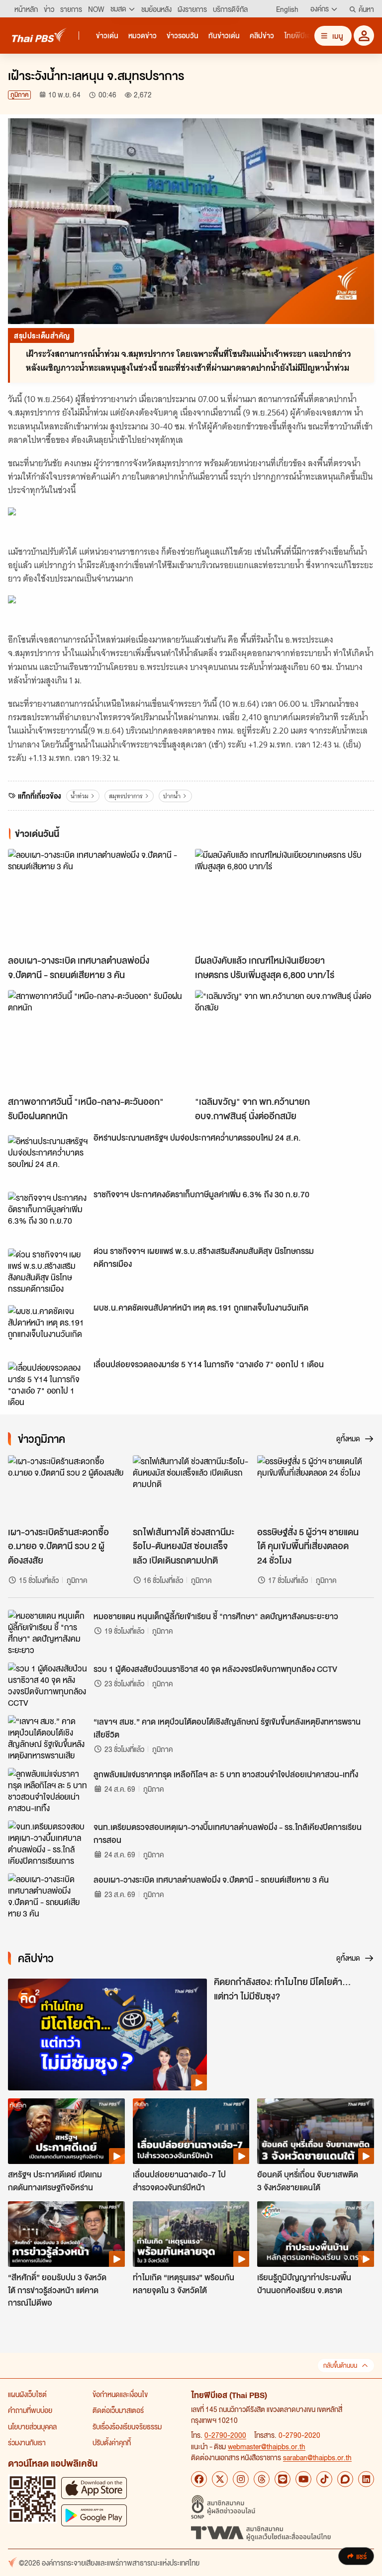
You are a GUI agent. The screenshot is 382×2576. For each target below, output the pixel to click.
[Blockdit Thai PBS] (345, 2479)
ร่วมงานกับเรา (27, 2442)
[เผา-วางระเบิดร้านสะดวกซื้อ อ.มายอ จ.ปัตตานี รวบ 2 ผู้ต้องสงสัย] (66, 1488)
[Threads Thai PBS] (262, 2479)
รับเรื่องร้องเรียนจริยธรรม (127, 2426)
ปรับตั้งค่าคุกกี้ (112, 2442)
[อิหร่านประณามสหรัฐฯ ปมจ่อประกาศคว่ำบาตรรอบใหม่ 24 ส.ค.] (48, 1158)
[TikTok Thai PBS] (324, 2479)
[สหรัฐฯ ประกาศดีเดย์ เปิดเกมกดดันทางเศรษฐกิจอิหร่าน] (66, 2131)
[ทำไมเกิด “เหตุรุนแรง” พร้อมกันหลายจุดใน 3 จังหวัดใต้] (191, 2234)
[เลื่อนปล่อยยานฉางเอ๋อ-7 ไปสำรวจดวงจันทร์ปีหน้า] (191, 2131)
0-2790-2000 (225, 2435)
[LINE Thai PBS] (283, 2479)
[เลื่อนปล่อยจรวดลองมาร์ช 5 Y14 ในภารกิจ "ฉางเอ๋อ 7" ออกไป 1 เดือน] (48, 1384)
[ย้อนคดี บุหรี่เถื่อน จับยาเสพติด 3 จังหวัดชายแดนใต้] (316, 2131)
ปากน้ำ (172, 796)
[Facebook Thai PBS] (199, 2479)
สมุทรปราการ (126, 796)
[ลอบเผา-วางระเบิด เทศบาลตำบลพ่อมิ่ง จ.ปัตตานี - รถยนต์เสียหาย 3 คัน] (97, 899)
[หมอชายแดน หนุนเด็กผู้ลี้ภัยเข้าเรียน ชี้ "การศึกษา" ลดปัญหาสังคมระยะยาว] (48, 1632)
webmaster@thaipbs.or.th (267, 2446)
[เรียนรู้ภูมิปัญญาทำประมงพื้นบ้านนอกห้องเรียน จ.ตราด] (316, 2234)
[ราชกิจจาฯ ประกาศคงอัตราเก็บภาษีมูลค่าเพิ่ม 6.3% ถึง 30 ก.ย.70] (48, 1214)
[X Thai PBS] (220, 2479)
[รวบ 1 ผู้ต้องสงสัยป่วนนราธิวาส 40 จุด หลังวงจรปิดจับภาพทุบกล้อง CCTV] (48, 1685)
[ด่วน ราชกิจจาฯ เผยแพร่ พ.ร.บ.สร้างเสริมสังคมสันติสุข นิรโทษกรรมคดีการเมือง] (48, 1271)
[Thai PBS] (39, 35)
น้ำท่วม (80, 796)
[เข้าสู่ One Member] (364, 36)
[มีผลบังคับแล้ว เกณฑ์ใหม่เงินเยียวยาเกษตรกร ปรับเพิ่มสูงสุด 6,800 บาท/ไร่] (285, 899)
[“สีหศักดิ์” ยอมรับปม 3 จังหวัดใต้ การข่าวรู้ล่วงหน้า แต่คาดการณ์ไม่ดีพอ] (66, 2234)
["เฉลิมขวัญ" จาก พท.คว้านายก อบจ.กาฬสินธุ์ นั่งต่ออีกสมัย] (285, 1040)
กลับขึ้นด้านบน (340, 2366)
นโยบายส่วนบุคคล (32, 2426)
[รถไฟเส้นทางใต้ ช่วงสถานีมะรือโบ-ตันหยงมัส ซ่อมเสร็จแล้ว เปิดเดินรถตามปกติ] (191, 1488)
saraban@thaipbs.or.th (317, 2457)
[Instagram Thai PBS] (241, 2479)
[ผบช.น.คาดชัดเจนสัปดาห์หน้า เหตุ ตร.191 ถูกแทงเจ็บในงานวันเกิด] (48, 1328)
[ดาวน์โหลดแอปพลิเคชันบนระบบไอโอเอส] (94, 2488)
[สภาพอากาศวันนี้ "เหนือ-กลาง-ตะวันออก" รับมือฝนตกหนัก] (97, 1040)
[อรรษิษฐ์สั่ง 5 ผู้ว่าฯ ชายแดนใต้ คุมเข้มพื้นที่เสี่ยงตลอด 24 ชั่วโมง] (316, 1488)
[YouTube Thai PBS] (303, 2479)
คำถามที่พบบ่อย (30, 2410)
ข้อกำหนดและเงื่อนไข (120, 2394)
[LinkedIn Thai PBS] (366, 2479)
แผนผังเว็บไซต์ (27, 2394)
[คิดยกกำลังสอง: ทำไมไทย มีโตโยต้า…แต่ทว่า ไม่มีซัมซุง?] (107, 2035)
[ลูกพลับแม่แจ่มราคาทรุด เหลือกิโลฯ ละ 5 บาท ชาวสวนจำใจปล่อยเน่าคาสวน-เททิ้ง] (48, 1790)
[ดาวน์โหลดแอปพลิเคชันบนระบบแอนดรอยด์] (94, 2515)
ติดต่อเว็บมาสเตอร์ (118, 2410)
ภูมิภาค (19, 95)
